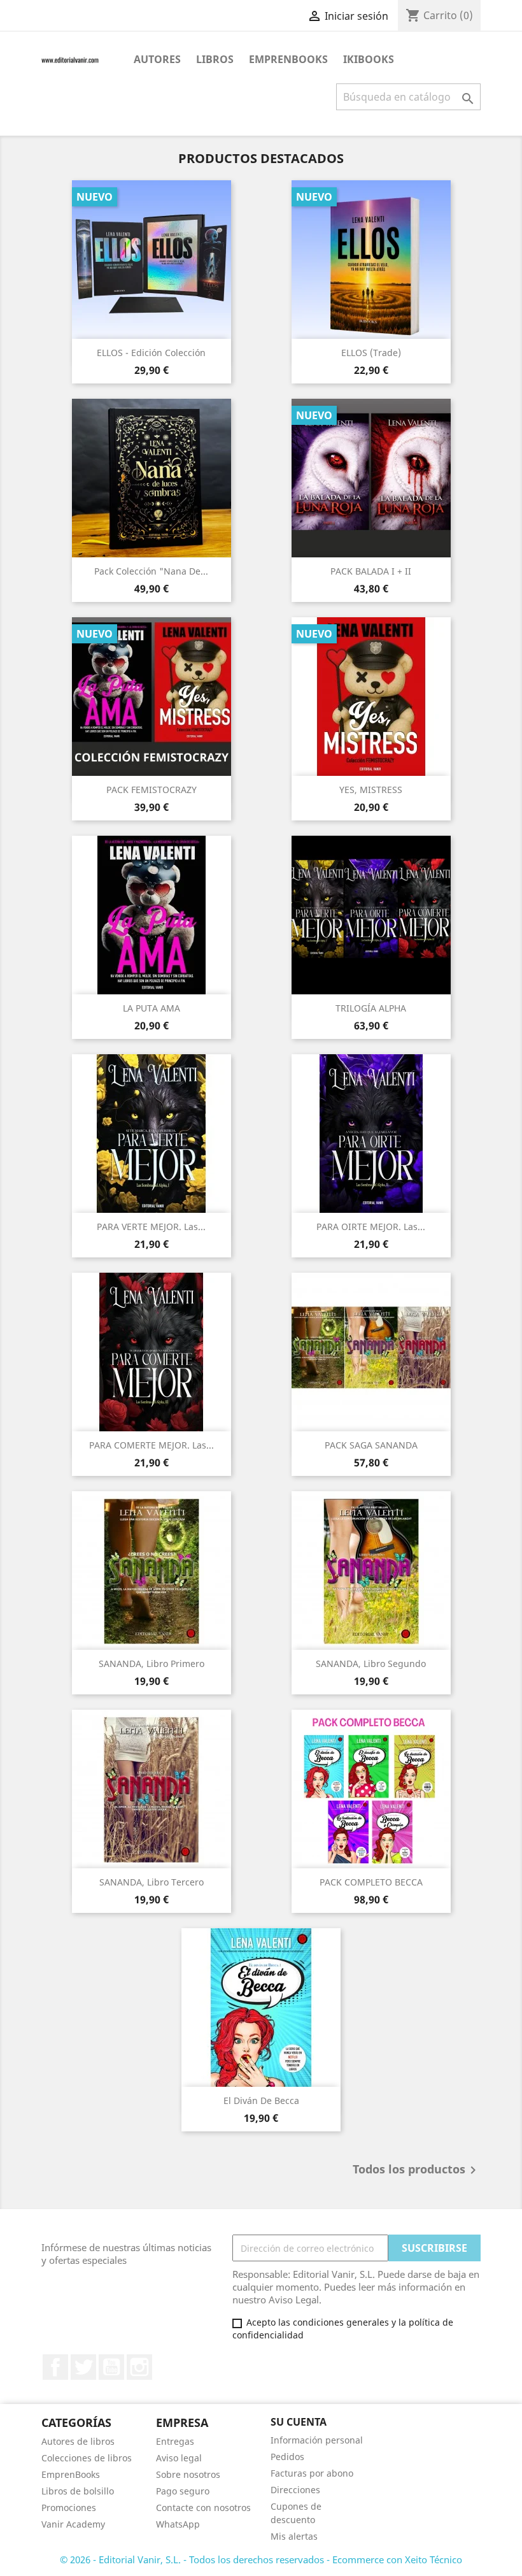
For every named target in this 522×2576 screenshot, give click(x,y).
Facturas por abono (312, 2473)
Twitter (83, 2367)
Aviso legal (179, 2458)
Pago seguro (183, 2491)
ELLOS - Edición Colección (151, 353)
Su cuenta (299, 2422)
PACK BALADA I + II (371, 571)
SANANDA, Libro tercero (152, 1882)
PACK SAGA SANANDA (371, 1445)
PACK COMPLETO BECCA (371, 1882)
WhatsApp (178, 2524)
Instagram (139, 2367)
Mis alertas (294, 2536)
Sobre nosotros (188, 2474)
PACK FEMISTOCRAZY (152, 790)
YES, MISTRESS (371, 790)
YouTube (111, 2367)
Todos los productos (417, 2170)
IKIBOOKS (369, 59)
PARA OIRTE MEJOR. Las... (371, 1227)
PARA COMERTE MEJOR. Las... (152, 1445)
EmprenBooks (288, 59)
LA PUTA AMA (152, 1008)
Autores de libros (78, 2441)
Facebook (55, 2367)
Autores (157, 59)
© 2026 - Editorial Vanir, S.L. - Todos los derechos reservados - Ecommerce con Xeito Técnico (261, 2559)
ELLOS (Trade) (371, 353)
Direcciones (295, 2490)
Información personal (317, 2440)
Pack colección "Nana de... (151, 571)
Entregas (175, 2441)
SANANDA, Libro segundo (371, 1664)
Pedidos (287, 2457)
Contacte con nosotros (203, 2508)
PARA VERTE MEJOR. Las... (151, 1227)
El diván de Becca (261, 2100)
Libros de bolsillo (78, 2491)
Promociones (69, 2508)
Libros (215, 59)
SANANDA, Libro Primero (152, 1664)
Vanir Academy (73, 2524)
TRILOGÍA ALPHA (371, 1008)
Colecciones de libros (87, 2458)
